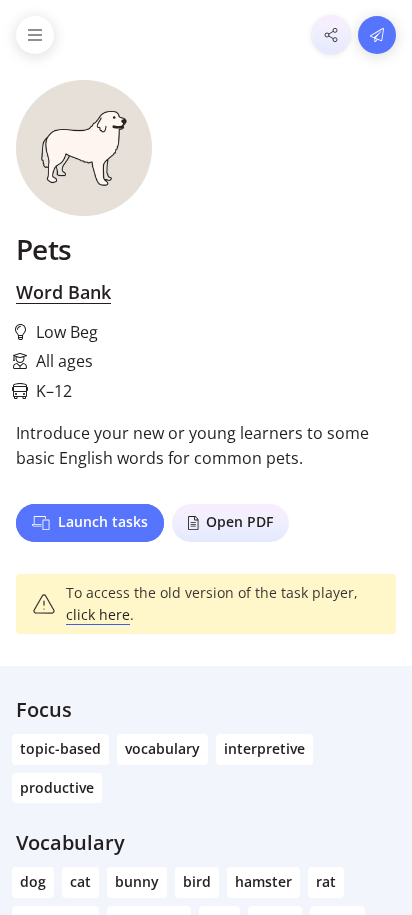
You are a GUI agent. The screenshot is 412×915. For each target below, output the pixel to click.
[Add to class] (377, 35)
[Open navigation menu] (35, 35)
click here (98, 614)
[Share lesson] (331, 35)
